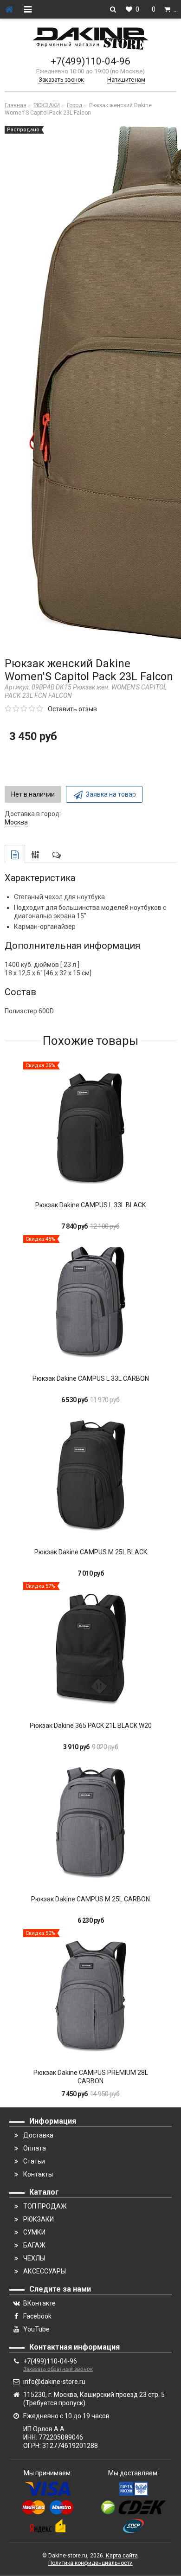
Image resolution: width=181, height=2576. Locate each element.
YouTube (36, 2329)
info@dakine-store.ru (54, 2382)
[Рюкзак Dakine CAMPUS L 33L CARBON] (90, 1302)
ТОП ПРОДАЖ (45, 2206)
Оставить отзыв (72, 709)
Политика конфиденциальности (90, 2563)
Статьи (34, 2161)
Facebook (37, 2316)
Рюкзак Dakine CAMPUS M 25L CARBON (90, 1899)
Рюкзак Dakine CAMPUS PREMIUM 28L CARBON (91, 2077)
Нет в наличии (33, 794)
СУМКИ (34, 2232)
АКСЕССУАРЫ (45, 2271)
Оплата (35, 2148)
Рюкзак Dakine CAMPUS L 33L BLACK (90, 1205)
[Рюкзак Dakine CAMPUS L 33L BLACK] (90, 1129)
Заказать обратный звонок (58, 2369)
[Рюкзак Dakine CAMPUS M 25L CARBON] (90, 1823)
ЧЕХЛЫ (34, 2258)
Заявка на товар (111, 794)
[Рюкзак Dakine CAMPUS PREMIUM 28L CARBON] (90, 1996)
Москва (16, 822)
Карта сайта (122, 2556)
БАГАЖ (34, 2245)
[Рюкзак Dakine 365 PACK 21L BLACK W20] (90, 1649)
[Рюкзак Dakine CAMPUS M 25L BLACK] (90, 1476)
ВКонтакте (39, 2303)
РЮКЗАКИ (39, 2219)
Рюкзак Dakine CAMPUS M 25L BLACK (91, 1552)
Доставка (38, 2135)
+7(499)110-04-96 (90, 61)
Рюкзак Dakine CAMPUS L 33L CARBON (91, 1378)
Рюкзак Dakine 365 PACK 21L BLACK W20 (91, 1726)
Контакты (38, 2174)
